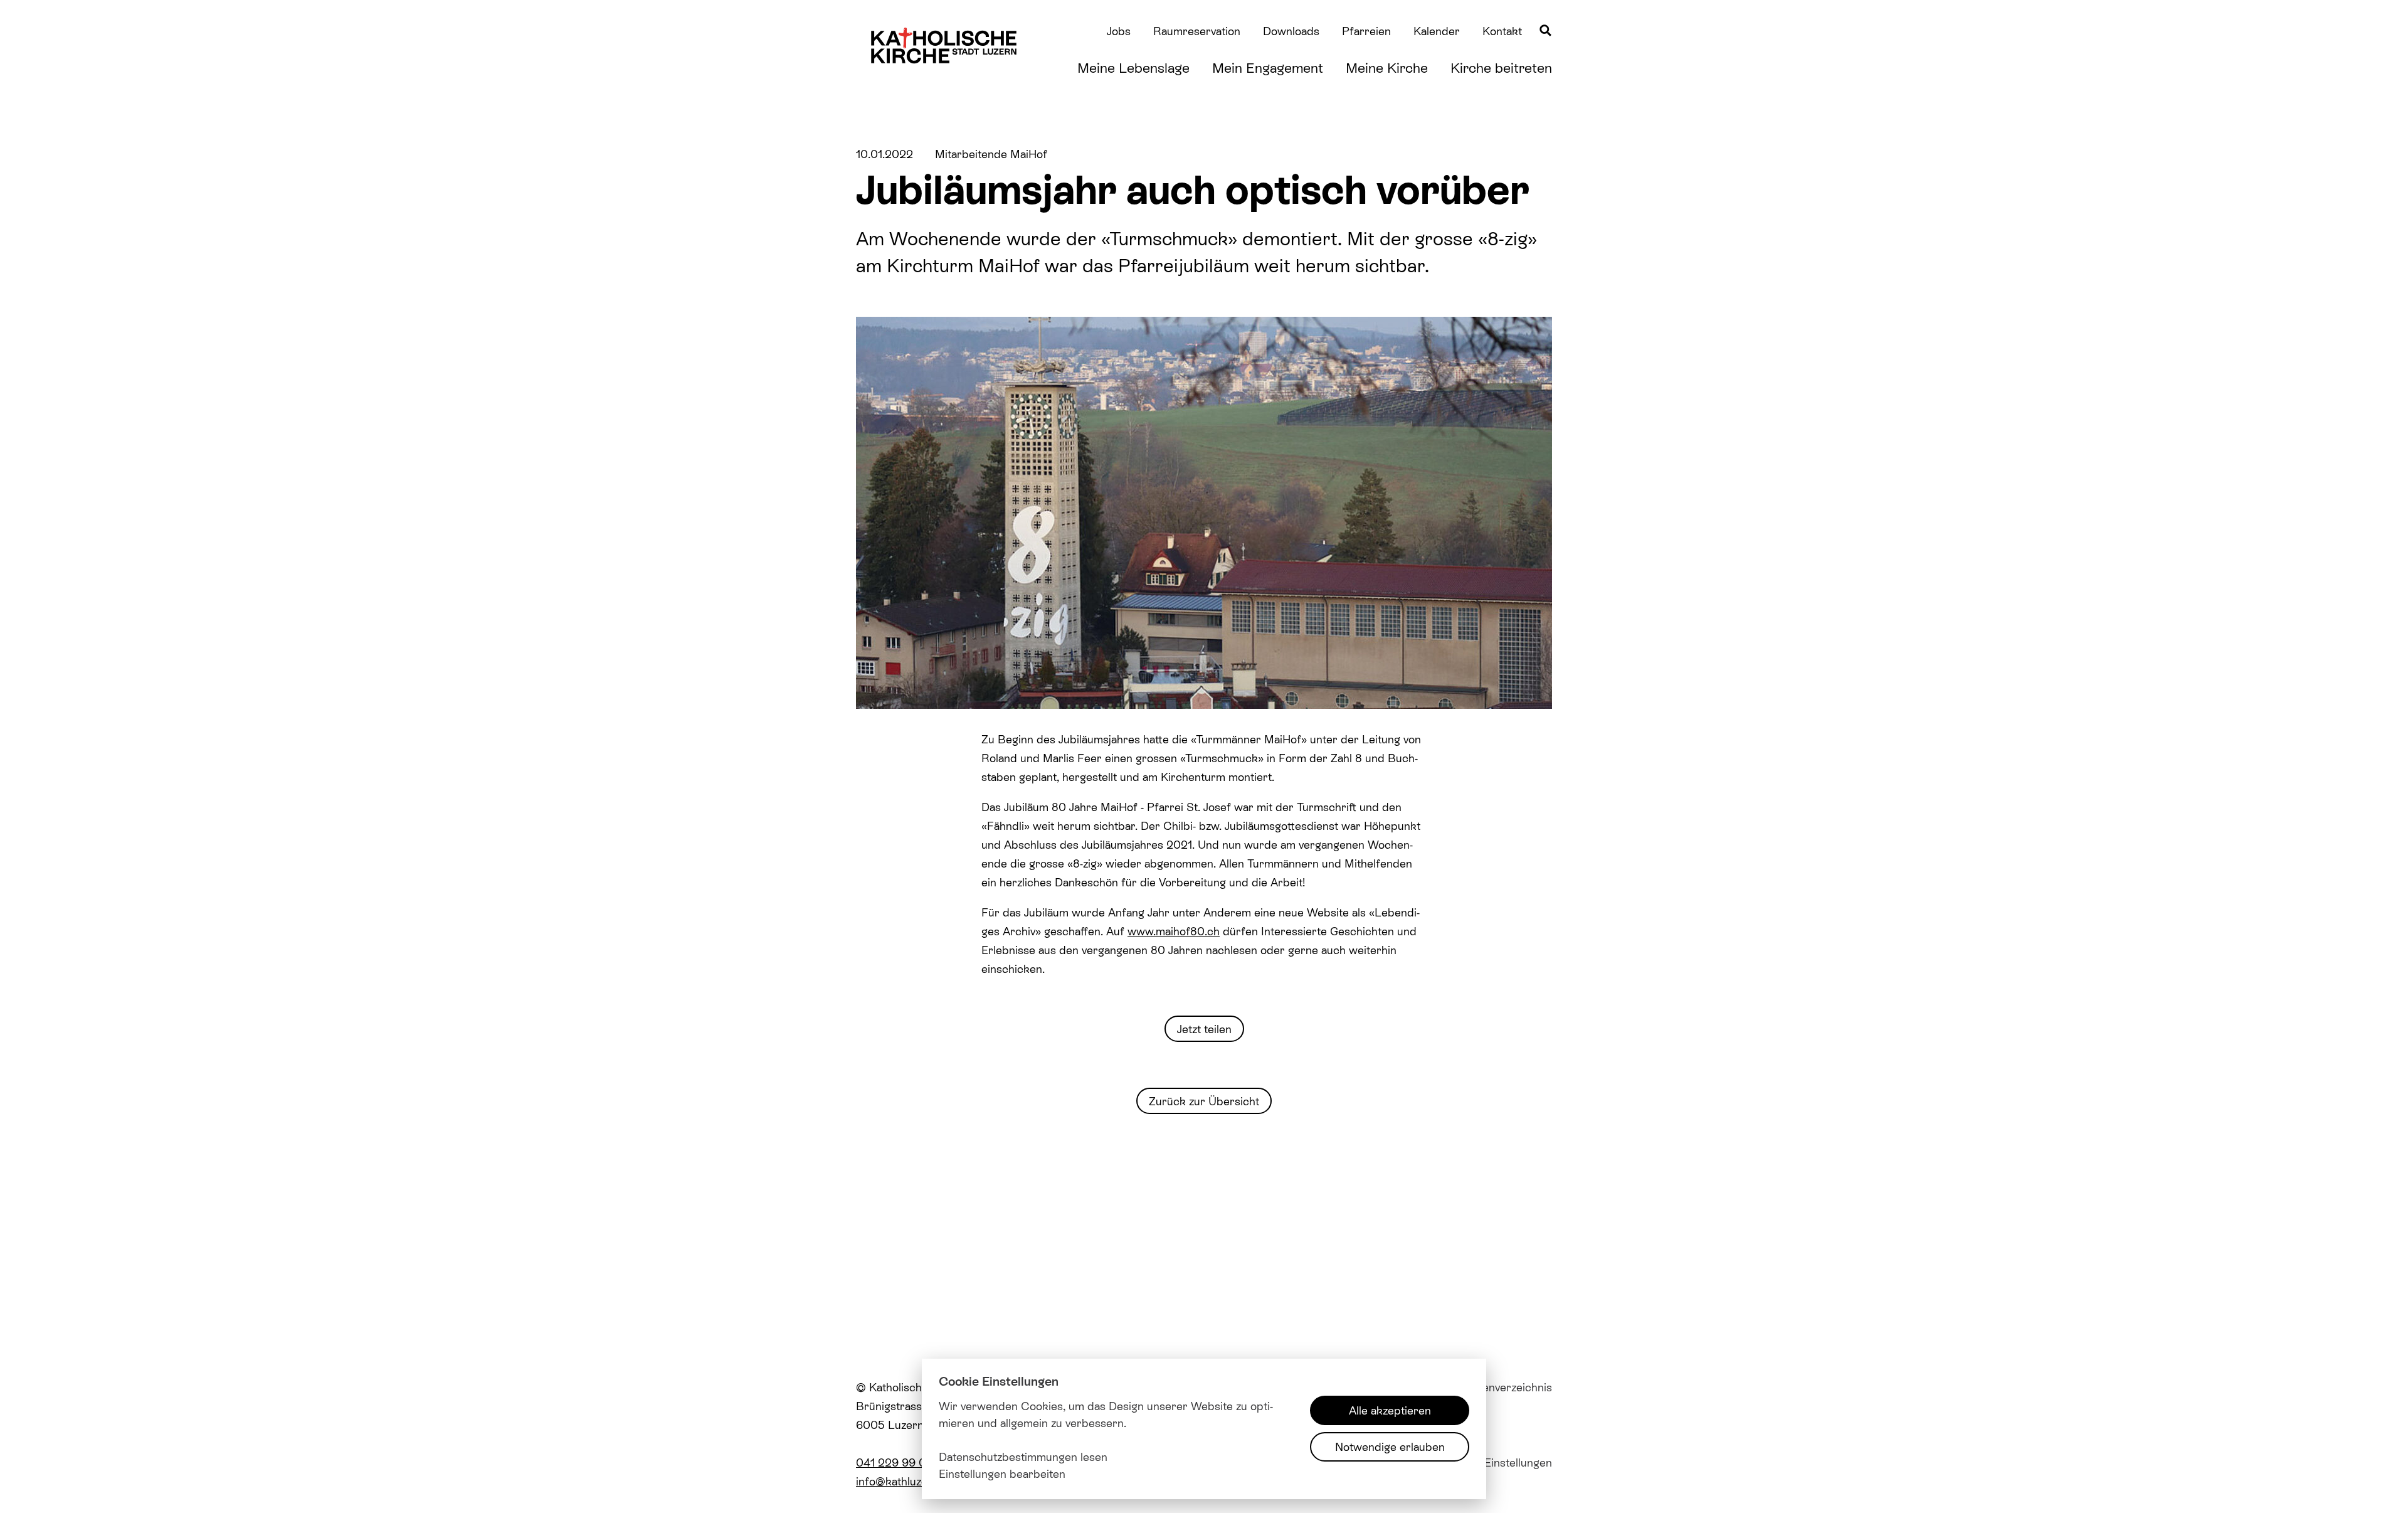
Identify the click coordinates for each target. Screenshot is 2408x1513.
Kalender (1437, 31)
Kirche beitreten (1501, 67)
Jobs (1119, 31)
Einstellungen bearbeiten (1002, 1474)
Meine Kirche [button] (1387, 67)
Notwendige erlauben (1390, 1447)
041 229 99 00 (895, 1462)
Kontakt (1502, 31)
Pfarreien (1366, 31)
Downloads (1291, 31)
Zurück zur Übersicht (1204, 1101)
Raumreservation (1197, 31)
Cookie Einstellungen (1498, 1462)
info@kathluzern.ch (905, 1481)
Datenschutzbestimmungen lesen (1023, 1457)
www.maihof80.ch (1174, 931)
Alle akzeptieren (1390, 1410)
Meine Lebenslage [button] (1133, 67)
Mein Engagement (1268, 67)
